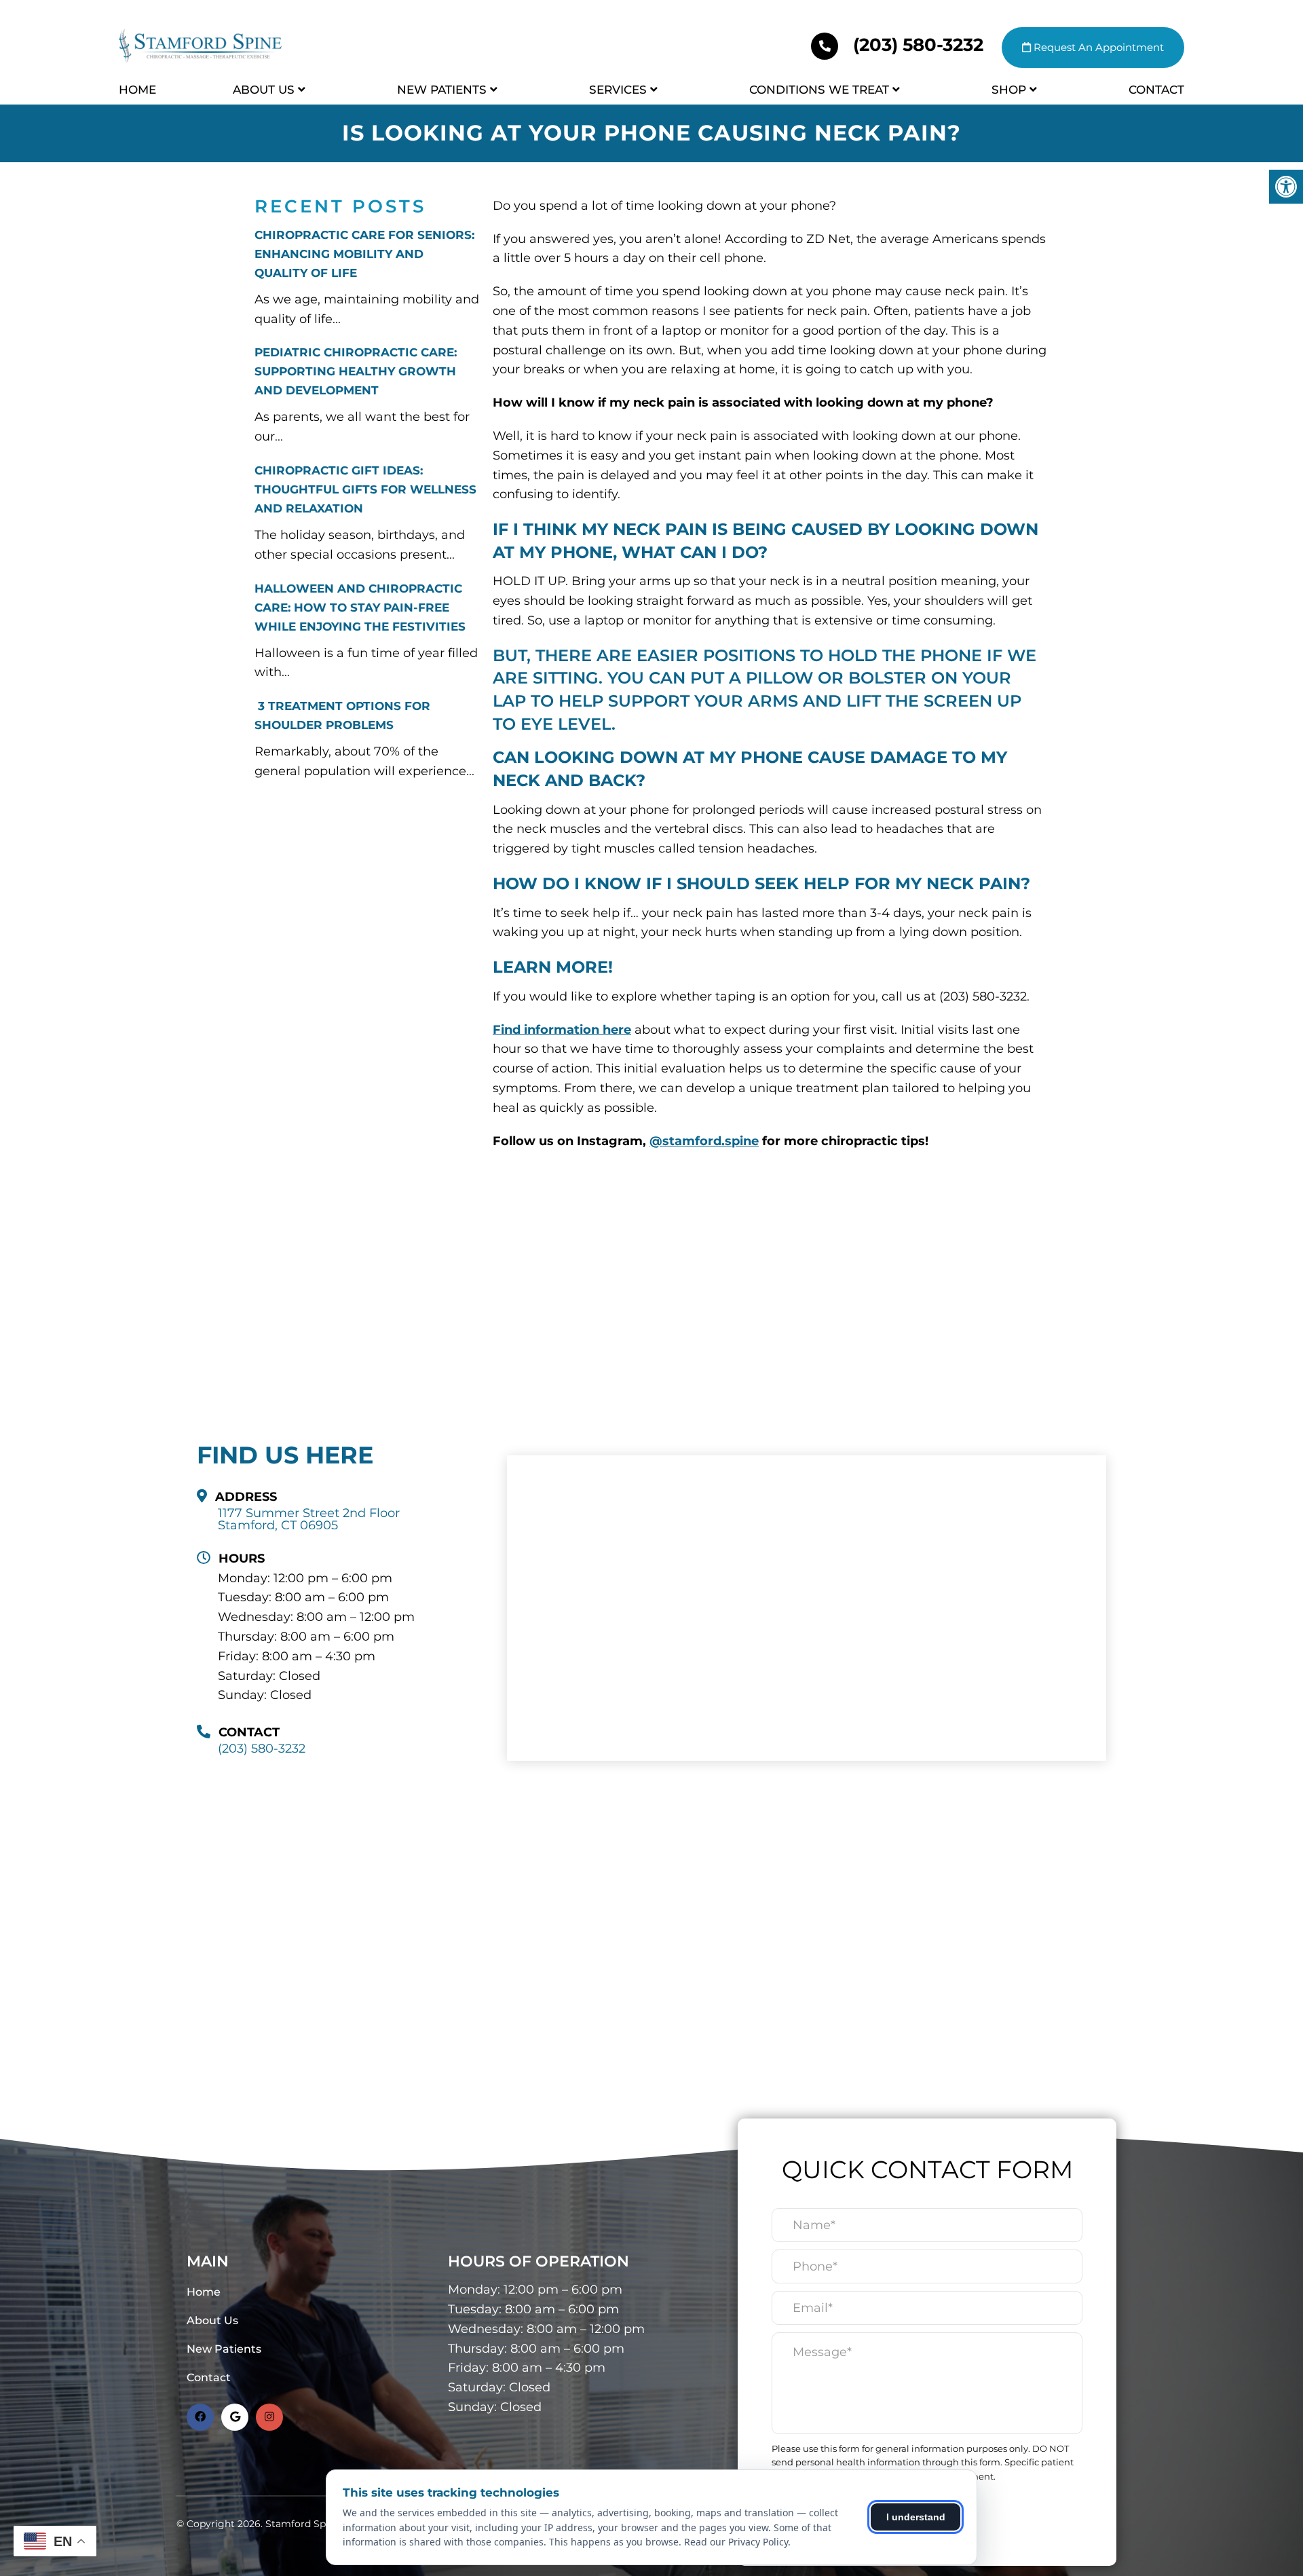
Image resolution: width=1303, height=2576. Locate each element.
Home (137, 90)
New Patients (442, 90)
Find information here (562, 1030)
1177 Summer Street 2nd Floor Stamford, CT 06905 (309, 1519)
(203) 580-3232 (918, 45)
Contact (1156, 90)
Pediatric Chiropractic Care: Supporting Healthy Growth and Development (356, 371)
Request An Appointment (1097, 47)
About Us (264, 90)
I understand (916, 2517)
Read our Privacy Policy (736, 2542)
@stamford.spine (704, 1141)
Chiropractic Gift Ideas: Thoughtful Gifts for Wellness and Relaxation (365, 489)
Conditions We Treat (819, 90)
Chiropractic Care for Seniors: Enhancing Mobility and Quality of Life (364, 254)
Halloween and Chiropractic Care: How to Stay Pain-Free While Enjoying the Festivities (360, 608)
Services (618, 90)
